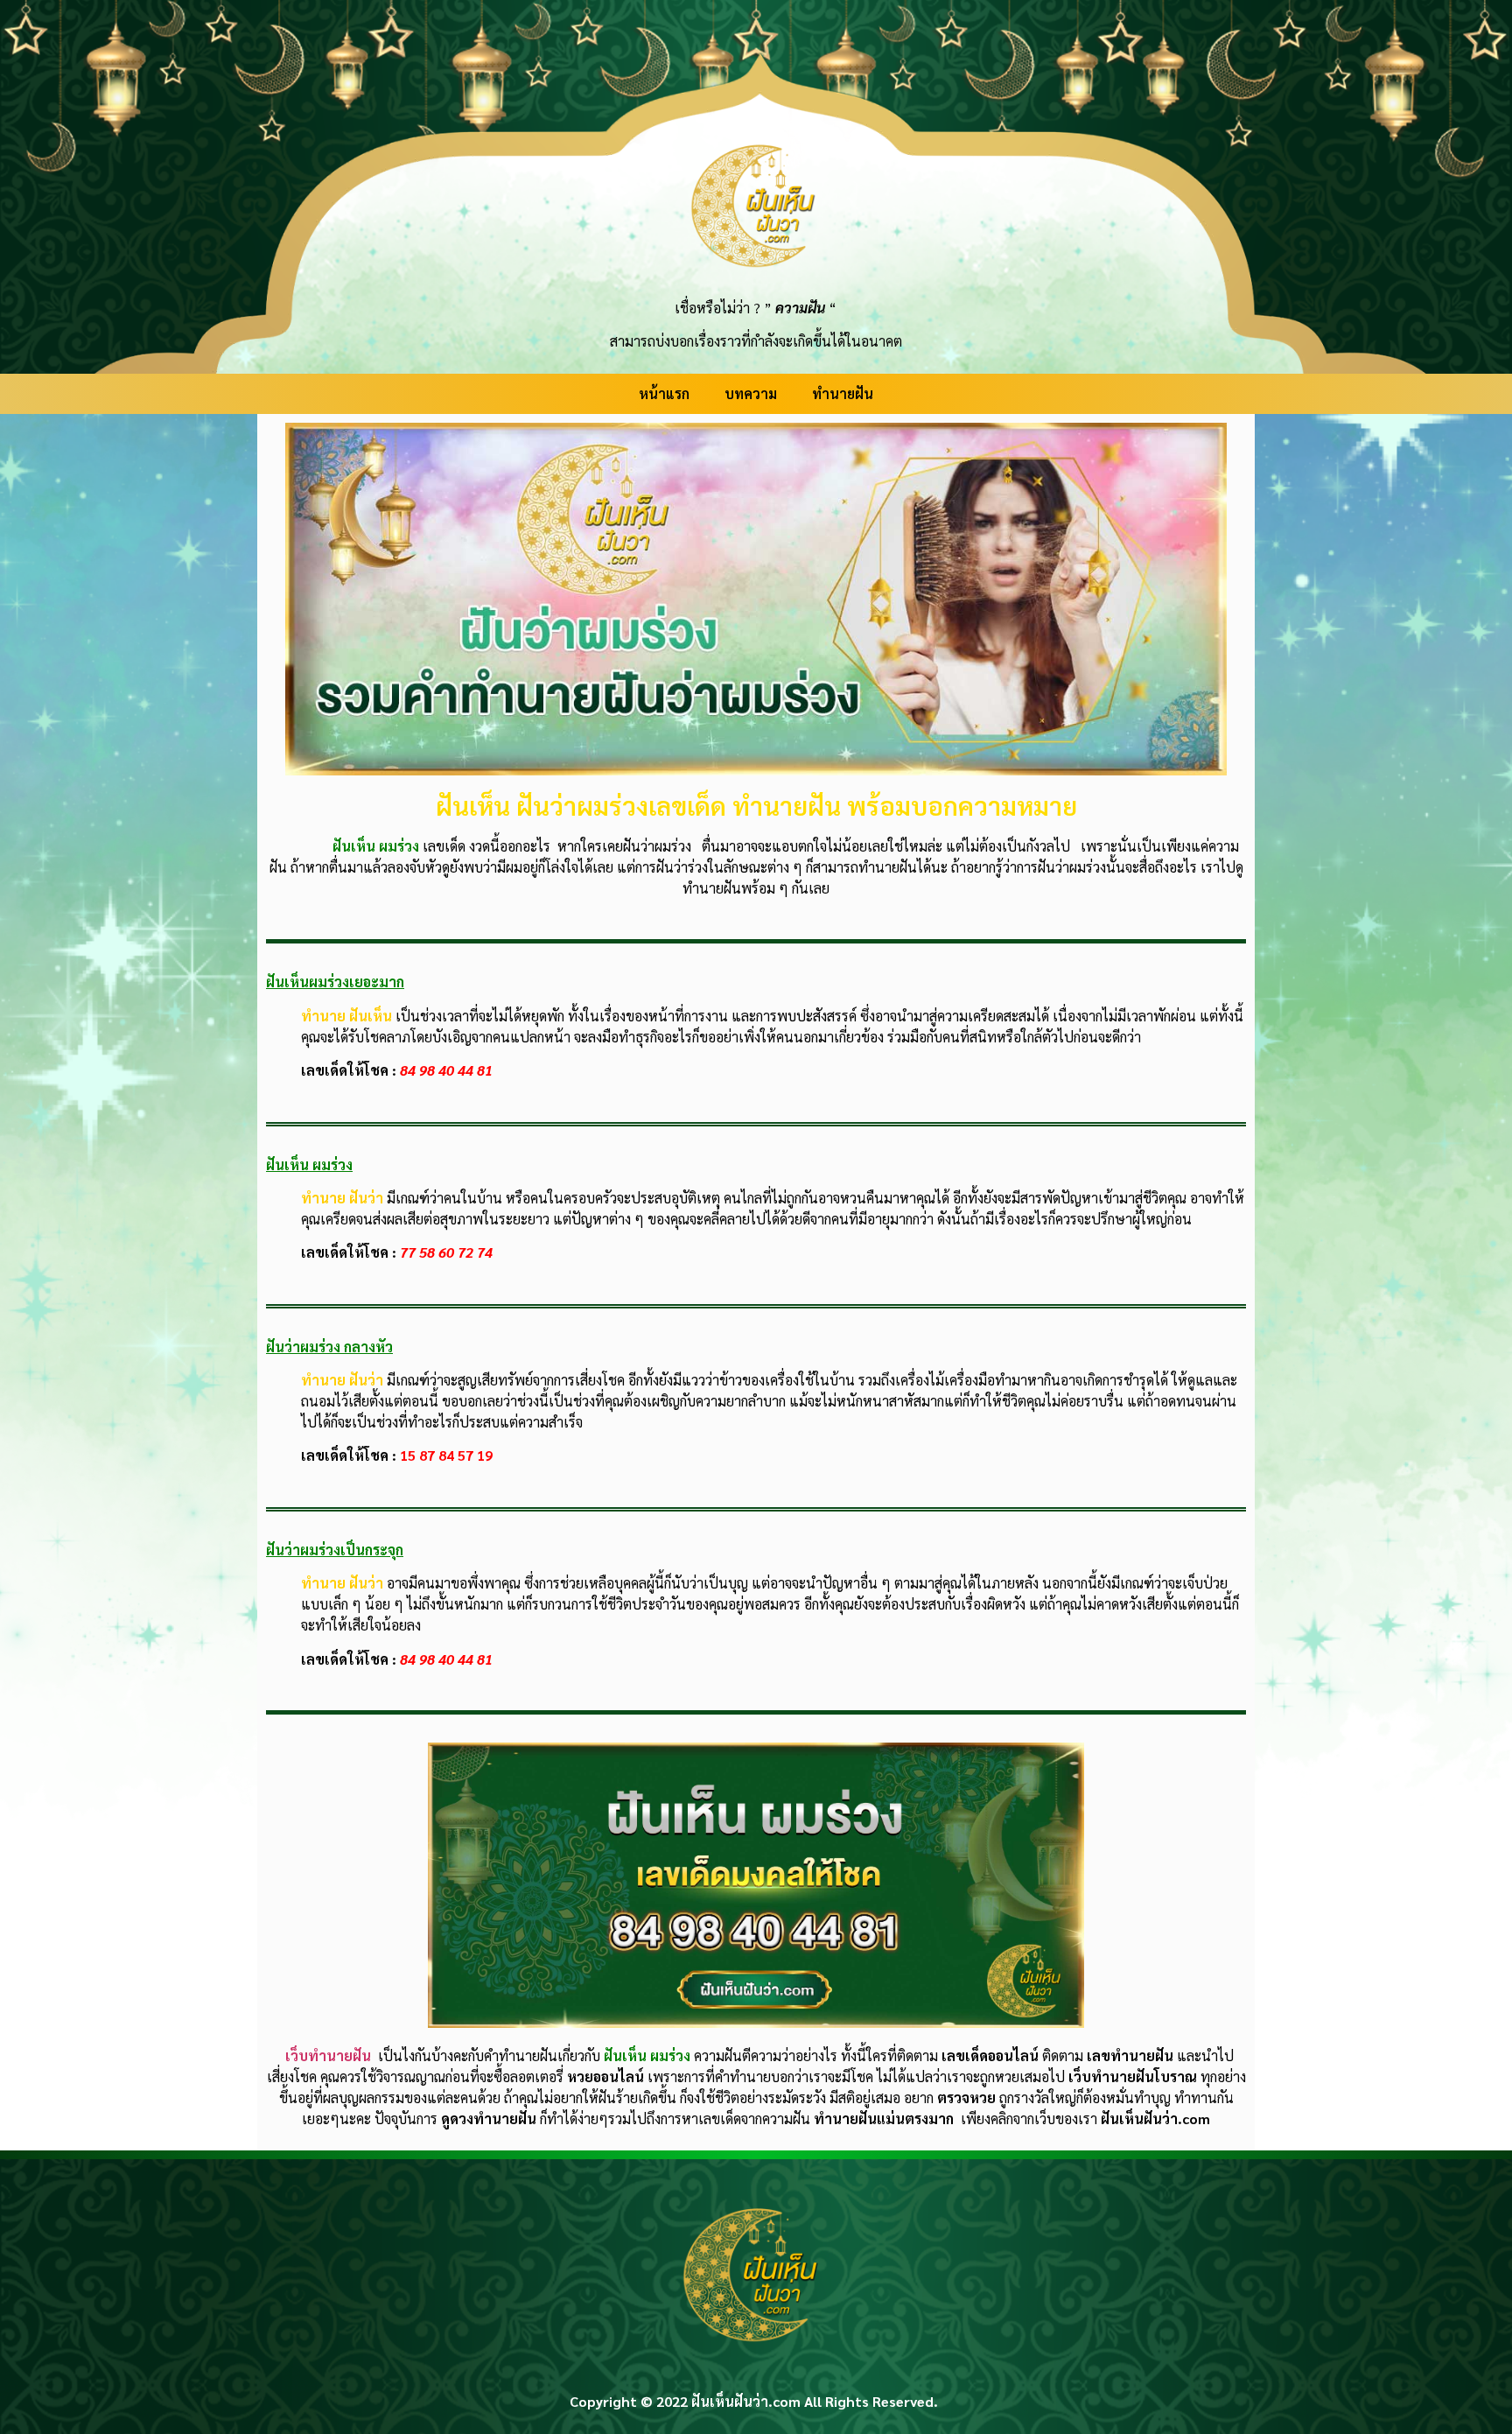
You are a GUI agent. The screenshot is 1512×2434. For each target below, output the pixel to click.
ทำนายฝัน (843, 393)
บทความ (751, 393)
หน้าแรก (664, 393)
